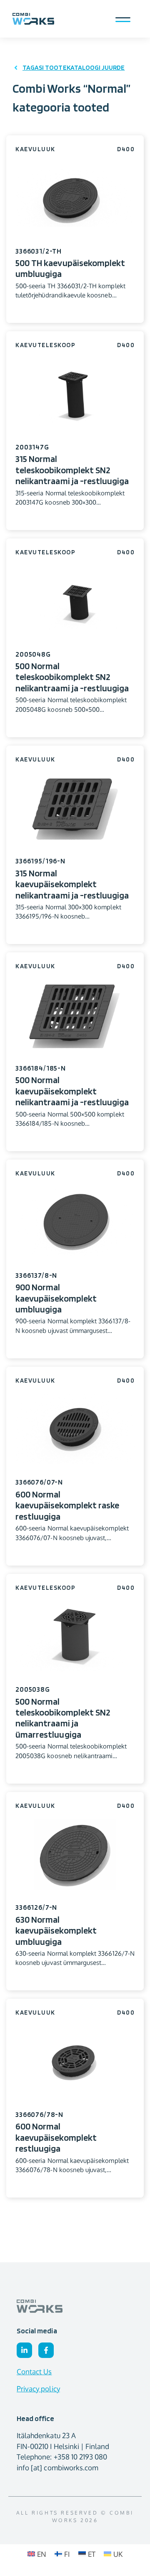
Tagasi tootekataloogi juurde (74, 67)
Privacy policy (38, 2389)
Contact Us (34, 2372)
